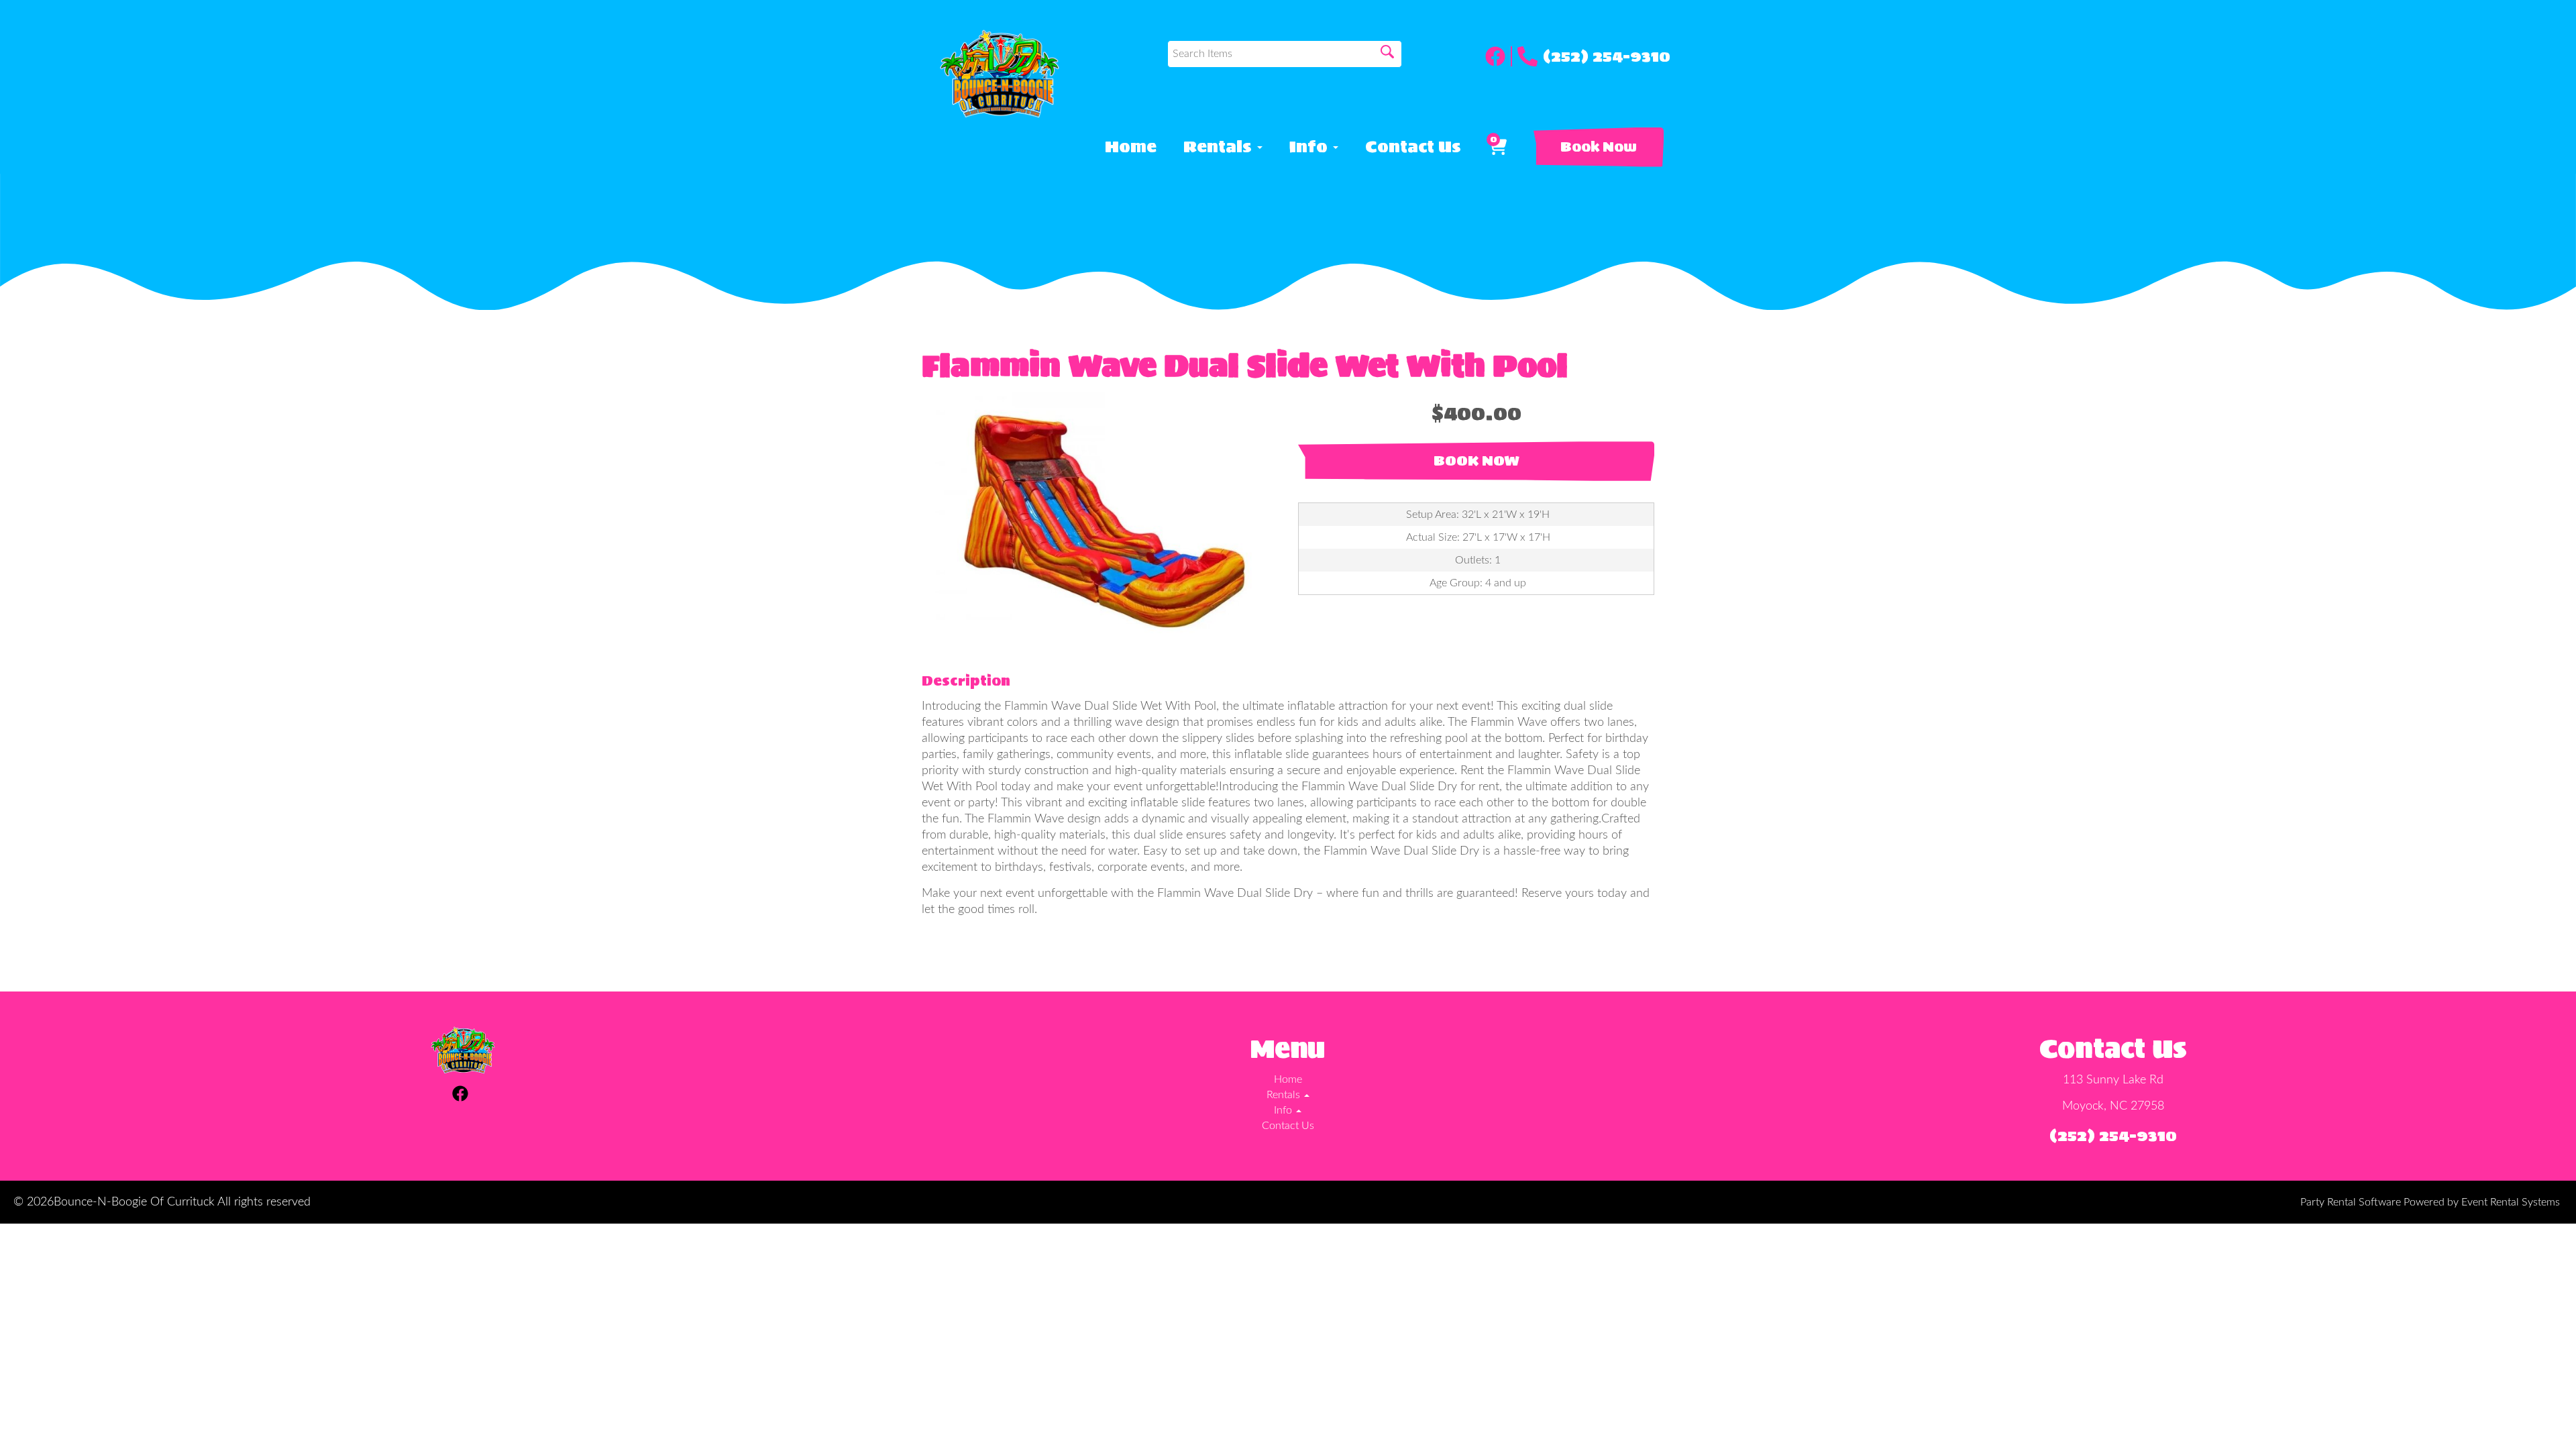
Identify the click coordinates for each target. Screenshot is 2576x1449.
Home (1131, 147)
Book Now (1599, 147)
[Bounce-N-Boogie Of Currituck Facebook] (1499, 56)
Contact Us (1413, 147)
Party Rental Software (2351, 1202)
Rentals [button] (1220, 147)
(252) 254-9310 (1607, 56)
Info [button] (1310, 147)
